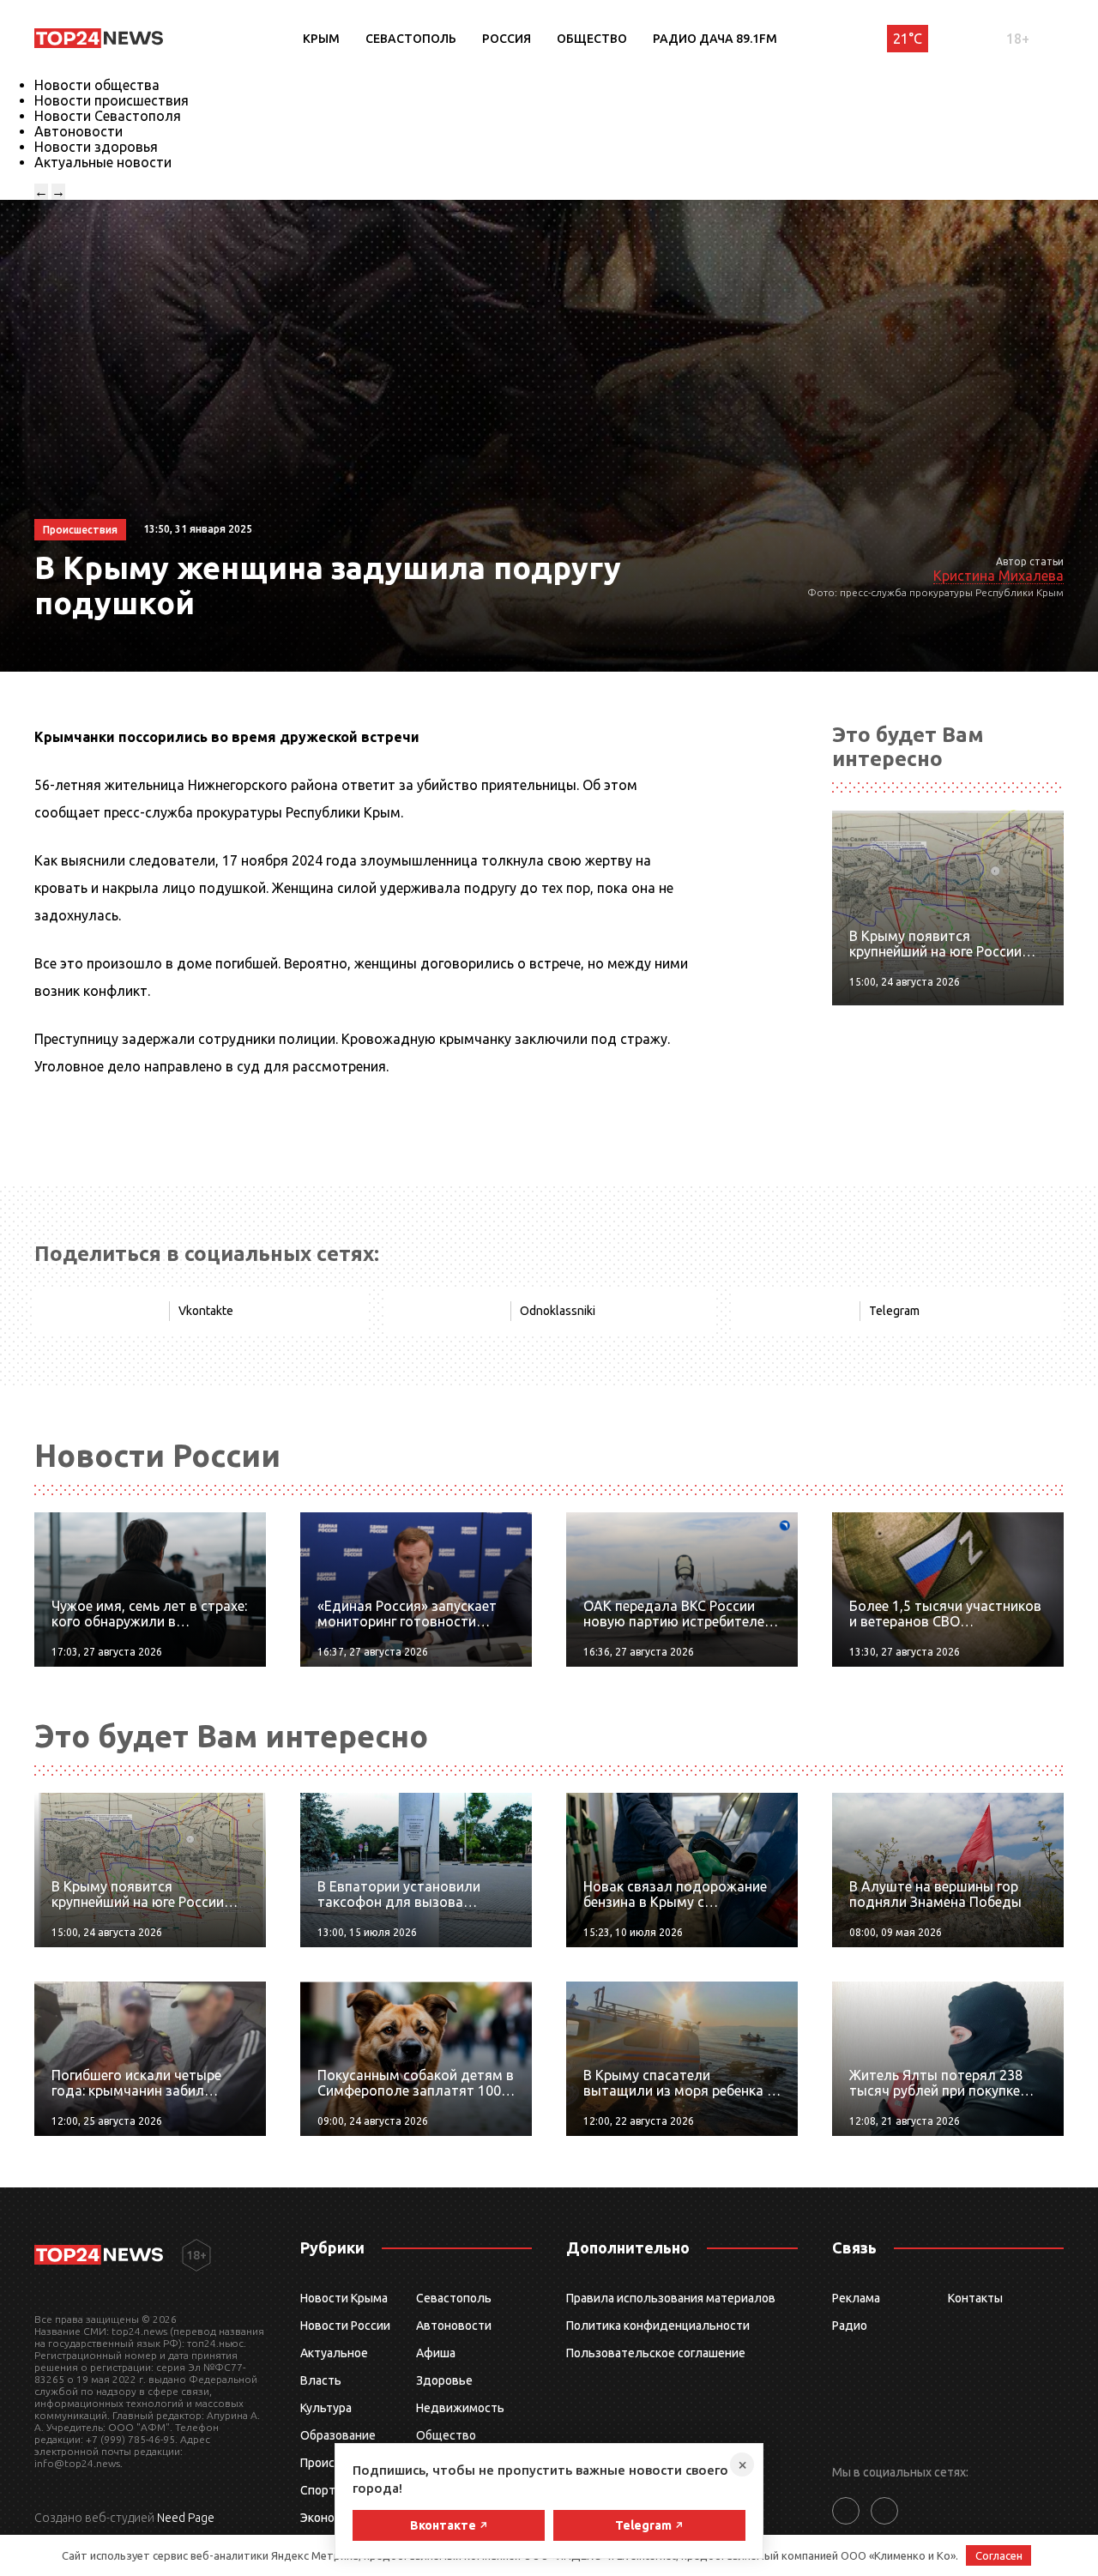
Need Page (186, 2518)
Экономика (331, 2518)
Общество (592, 39)
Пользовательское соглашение (656, 2353)
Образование (338, 2435)
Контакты (975, 2298)
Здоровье (444, 2380)
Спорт (318, 2490)
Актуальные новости (103, 162)
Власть (321, 2380)
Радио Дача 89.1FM (715, 39)
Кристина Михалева (998, 576)
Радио (850, 2326)
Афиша (436, 2353)
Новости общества (97, 85)
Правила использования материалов (671, 2298)
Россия (507, 39)
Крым (321, 39)
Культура (326, 2408)
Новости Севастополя (108, 116)
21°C (908, 39)
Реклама (856, 2298)
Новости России (345, 2326)
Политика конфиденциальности (658, 2326)
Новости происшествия (112, 100)
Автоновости (78, 131)
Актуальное (334, 2353)
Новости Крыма (344, 2298)
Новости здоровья (96, 147)
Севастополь (411, 39)
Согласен (999, 2555)
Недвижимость (460, 2408)
